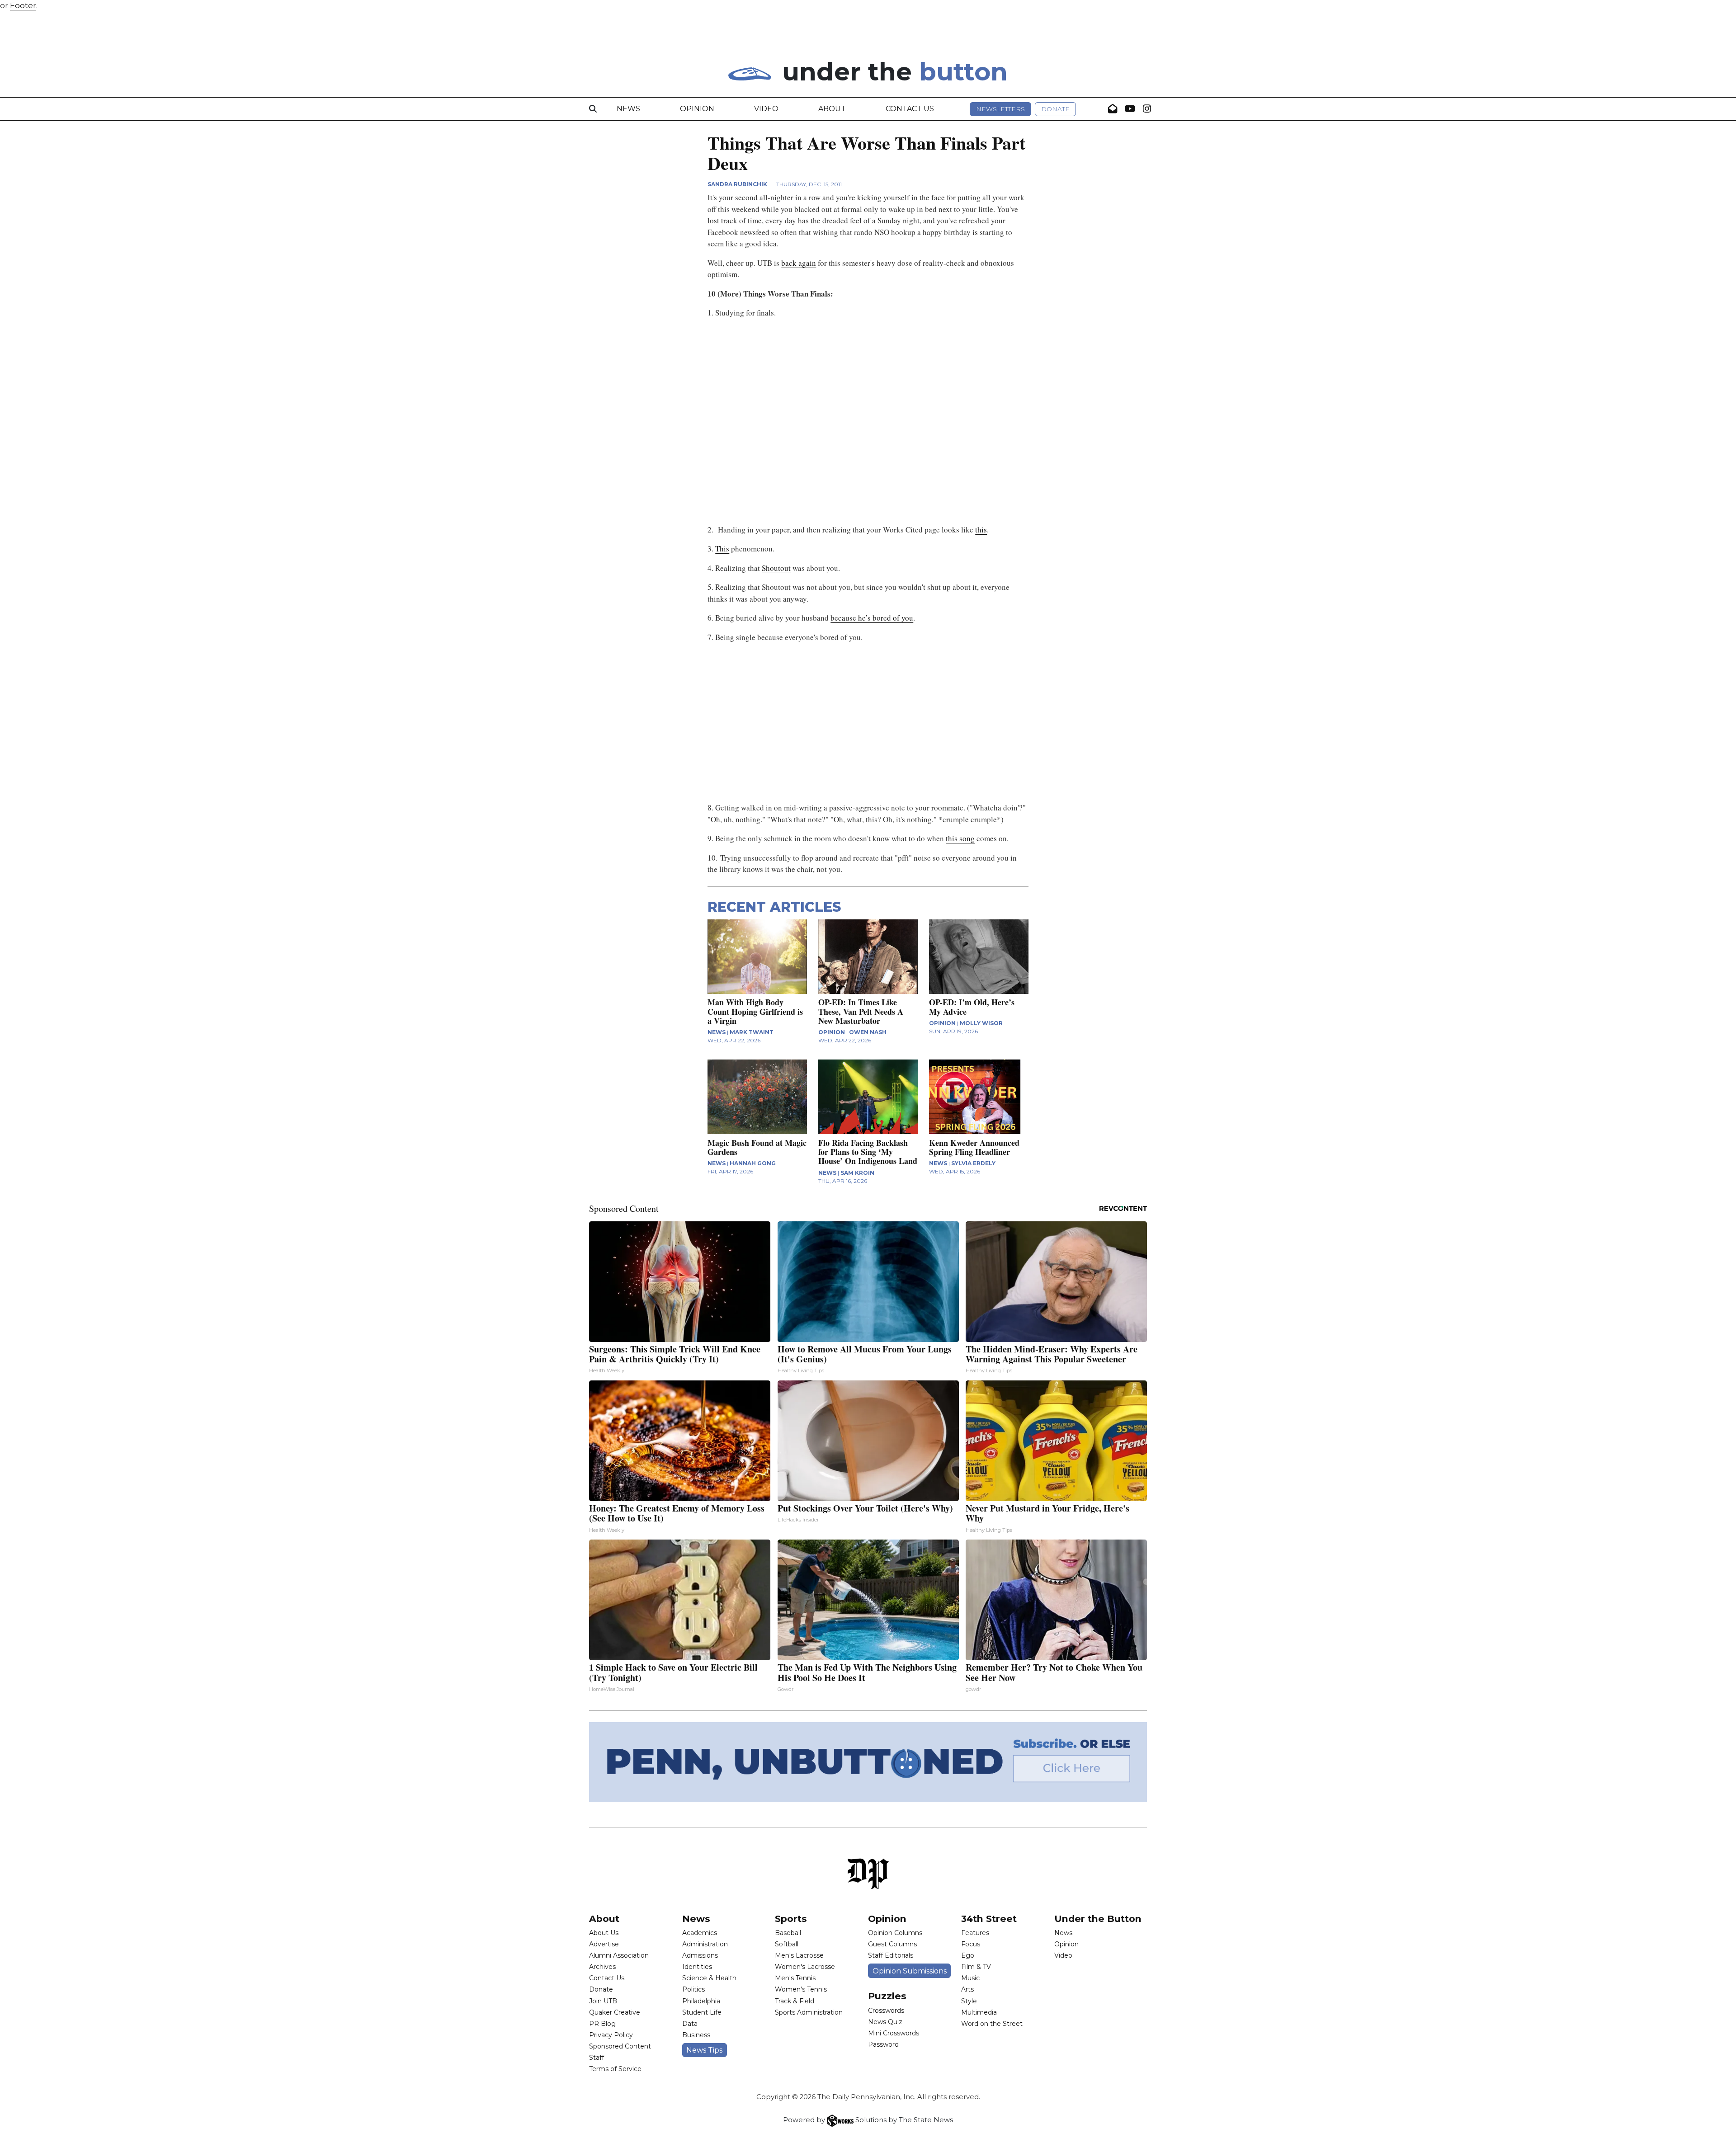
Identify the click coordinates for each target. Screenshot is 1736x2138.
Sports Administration (809, 2012)
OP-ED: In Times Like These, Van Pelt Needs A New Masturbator (861, 1011)
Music (970, 1978)
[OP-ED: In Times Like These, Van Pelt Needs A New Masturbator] (868, 957)
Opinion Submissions (910, 1971)
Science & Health (709, 1978)
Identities (697, 1967)
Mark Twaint (752, 1032)
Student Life (702, 2012)
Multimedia (979, 2012)
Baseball (788, 1933)
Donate (1055, 109)
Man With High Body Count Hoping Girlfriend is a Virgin (755, 1011)
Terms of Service (615, 2069)
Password (883, 2044)
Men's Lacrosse (799, 1955)
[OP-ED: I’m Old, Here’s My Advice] (979, 957)
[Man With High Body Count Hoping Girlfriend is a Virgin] (757, 957)
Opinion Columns (895, 1933)
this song (960, 838)
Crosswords (886, 2011)
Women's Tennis (801, 1989)
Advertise (604, 1944)
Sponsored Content (620, 2046)
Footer (23, 5)
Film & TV (976, 1967)
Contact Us (910, 109)
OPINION (832, 1032)
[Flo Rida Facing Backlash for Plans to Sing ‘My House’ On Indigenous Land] (868, 1097)
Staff (597, 2058)
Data (690, 2024)
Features (975, 1933)
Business (696, 2035)
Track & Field (795, 2001)
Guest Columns (892, 1944)
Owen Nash (868, 1032)
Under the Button (1098, 1919)
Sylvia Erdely (973, 1163)
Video (766, 109)
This (722, 549)
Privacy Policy (611, 2035)
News (628, 109)
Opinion (697, 109)
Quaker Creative (615, 2012)
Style (969, 2001)
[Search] (593, 109)
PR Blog (602, 2024)
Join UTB (603, 2001)
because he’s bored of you (872, 618)
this (981, 530)
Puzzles (887, 1996)
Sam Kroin (857, 1173)
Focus (971, 1944)
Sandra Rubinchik (737, 184)
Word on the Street (992, 2024)
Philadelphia (701, 2001)
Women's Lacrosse (805, 1967)
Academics (700, 1933)
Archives (602, 1967)
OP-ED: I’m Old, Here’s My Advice (972, 1007)
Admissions (700, 1955)
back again (799, 263)
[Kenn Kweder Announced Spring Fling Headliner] (979, 1097)
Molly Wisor (981, 1023)
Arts (967, 1989)
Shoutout (776, 568)
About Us (604, 1933)
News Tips (704, 2050)
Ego (968, 1955)
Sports (791, 1919)
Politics (693, 1989)
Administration (705, 1944)
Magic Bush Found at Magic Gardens (757, 1147)
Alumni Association (619, 1955)
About (832, 109)
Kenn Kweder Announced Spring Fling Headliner (974, 1147)
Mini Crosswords (894, 2033)
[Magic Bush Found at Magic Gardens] (757, 1097)
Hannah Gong (753, 1163)
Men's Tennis (795, 1978)
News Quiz (885, 2022)
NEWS (717, 1032)
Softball (787, 1944)
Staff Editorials (891, 1955)
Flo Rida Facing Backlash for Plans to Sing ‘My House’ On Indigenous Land (868, 1152)
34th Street (989, 1919)
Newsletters (1000, 109)
